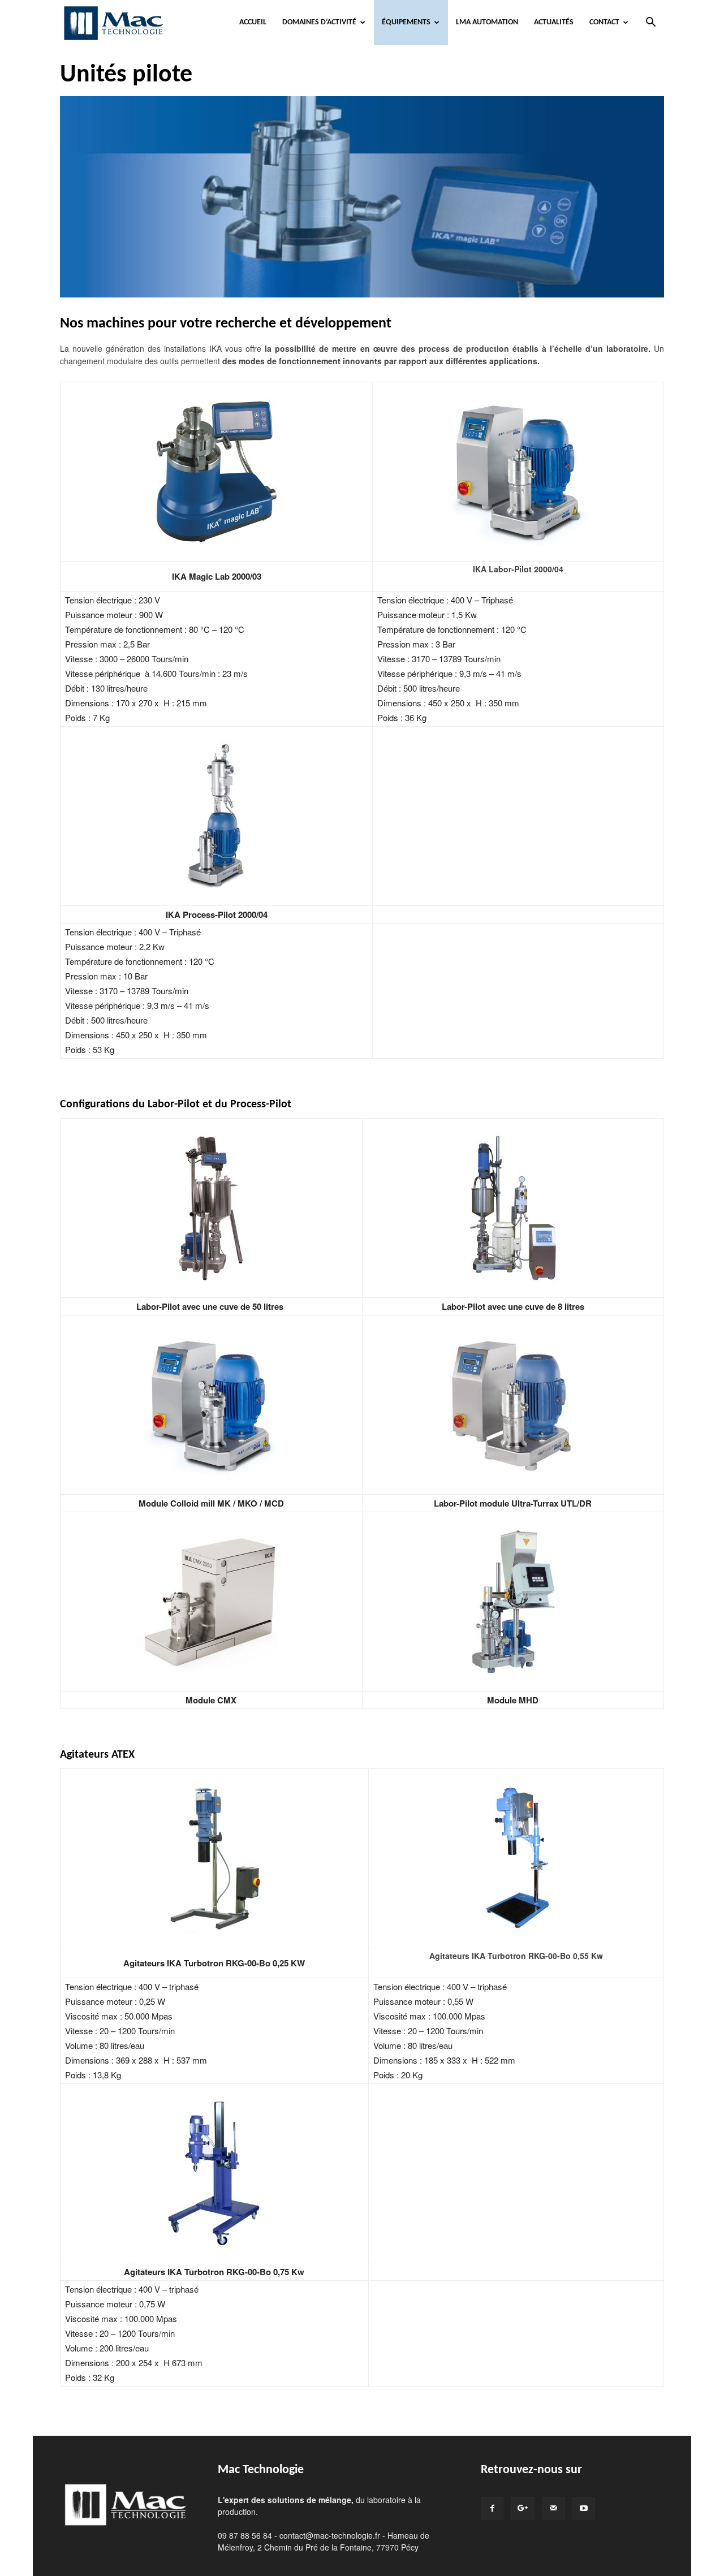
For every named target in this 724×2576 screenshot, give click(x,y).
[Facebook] (492, 2508)
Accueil (253, 22)
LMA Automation (487, 22)
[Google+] (523, 2508)
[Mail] (553, 2508)
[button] (650, 23)
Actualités (554, 22)
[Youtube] (584, 2508)
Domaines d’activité (319, 22)
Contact (604, 22)
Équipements (406, 22)
